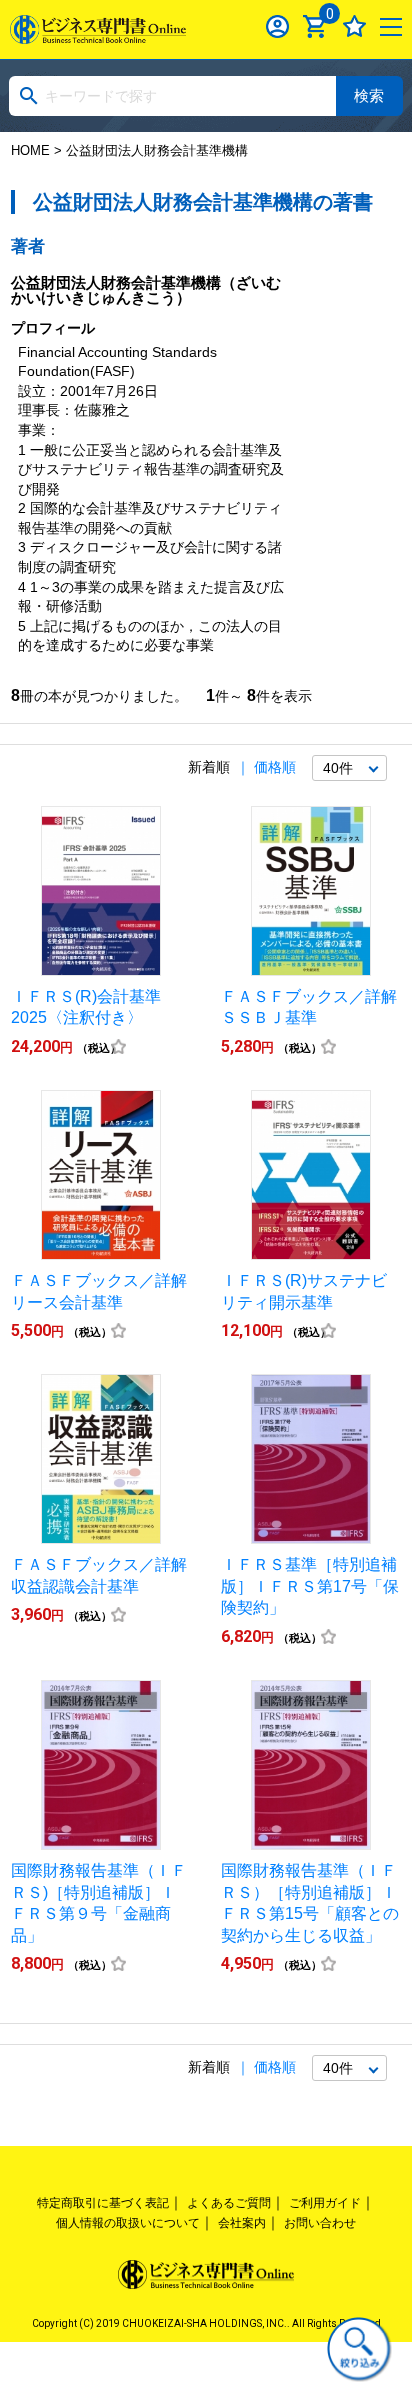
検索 (369, 95)
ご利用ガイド (325, 2203)
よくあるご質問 (229, 2203)
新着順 (209, 767)
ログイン (277, 26)
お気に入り (354, 26)
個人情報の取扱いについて (128, 2223)
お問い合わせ (320, 2223)
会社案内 (242, 2223)
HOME (30, 150)
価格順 (275, 767)
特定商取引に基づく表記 (103, 2203)
